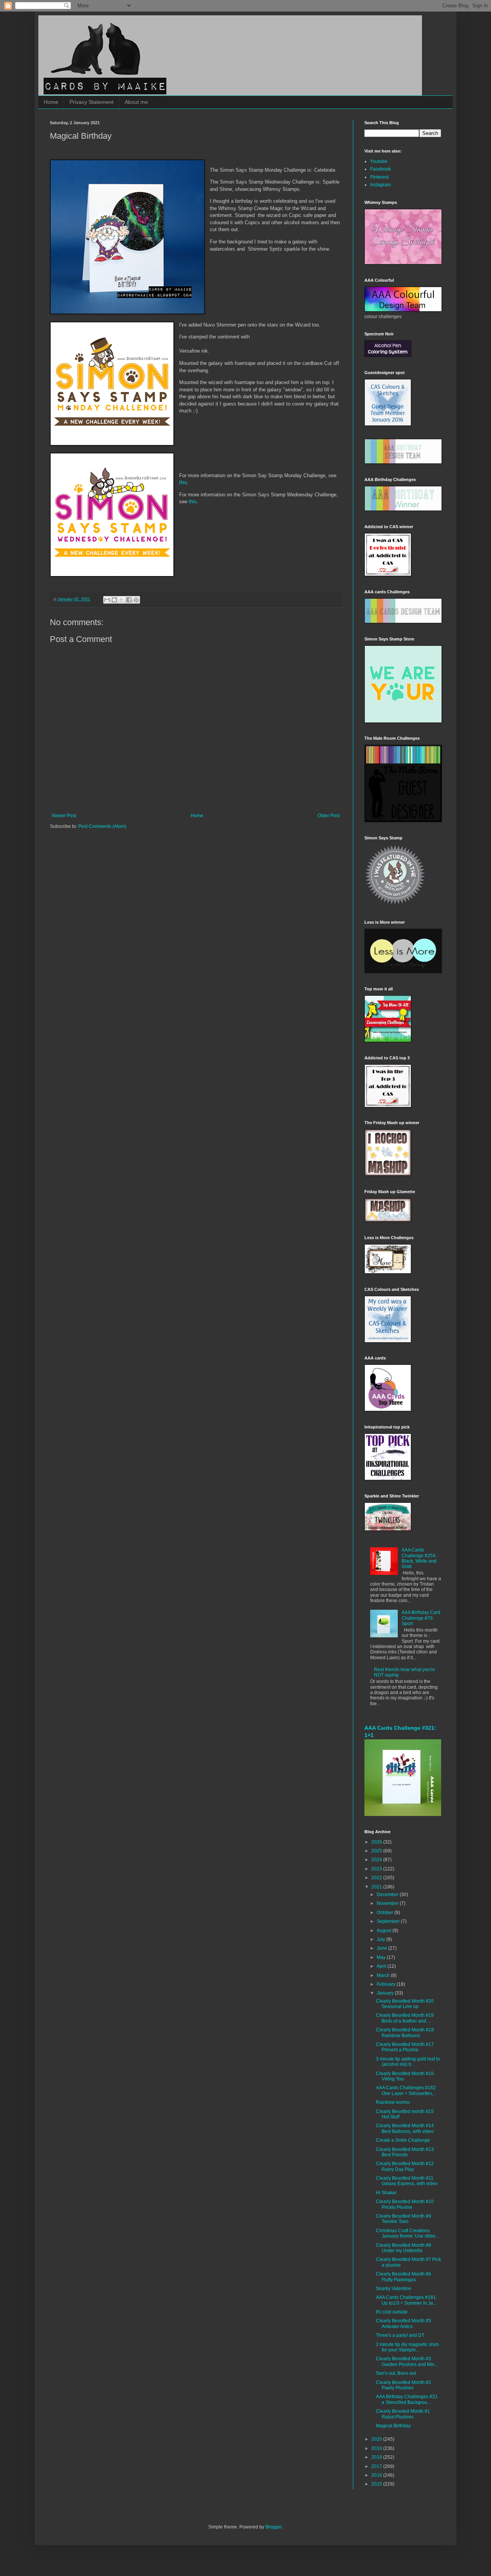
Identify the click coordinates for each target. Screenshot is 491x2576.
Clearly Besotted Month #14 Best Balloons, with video (405, 2128)
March (384, 1975)
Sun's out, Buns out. (396, 2373)
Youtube (379, 161)
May (382, 1957)
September (389, 1921)
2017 (377, 2466)
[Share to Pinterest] (136, 600)
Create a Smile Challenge (403, 2140)
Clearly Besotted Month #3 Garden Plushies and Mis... (407, 2361)
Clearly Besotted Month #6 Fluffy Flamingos (404, 2277)
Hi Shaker (386, 2193)
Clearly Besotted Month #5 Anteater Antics (404, 2323)
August (385, 1931)
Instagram (381, 185)
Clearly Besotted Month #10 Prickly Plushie (405, 2204)
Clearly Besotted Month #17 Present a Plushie (405, 2047)
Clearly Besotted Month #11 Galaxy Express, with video (407, 2181)
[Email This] (107, 600)
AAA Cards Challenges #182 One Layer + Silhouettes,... (406, 2090)
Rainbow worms (393, 2102)
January (386, 1993)
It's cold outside (392, 2312)
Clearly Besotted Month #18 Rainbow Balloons (405, 2033)
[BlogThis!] (114, 600)
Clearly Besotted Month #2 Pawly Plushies (404, 2385)
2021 (377, 1887)
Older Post (329, 816)
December (388, 1895)
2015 (377, 2484)
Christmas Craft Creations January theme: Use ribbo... (407, 2233)
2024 (377, 1860)
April (382, 1966)
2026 (377, 1842)
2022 (377, 1878)
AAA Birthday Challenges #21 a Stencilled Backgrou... (407, 2399)
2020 (377, 2439)
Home (51, 102)
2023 (377, 1869)
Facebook (381, 169)
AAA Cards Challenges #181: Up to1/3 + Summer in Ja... (406, 2300)
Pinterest (379, 177)
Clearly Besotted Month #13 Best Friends (405, 2152)
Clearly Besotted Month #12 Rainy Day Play (405, 2166)
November (388, 1903)
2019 (377, 2448)
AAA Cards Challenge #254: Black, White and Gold (419, 1558)
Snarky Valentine (394, 2289)
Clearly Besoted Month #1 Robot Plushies (403, 2414)
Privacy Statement (91, 102)
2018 (377, 2457)
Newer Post (64, 816)
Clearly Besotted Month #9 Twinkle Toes (404, 2219)
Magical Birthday (393, 2426)
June (382, 1948)
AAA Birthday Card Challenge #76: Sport (421, 1618)
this (183, 482)
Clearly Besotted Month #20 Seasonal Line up (405, 2004)
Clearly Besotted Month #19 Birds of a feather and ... (405, 2018)
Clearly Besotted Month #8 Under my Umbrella (404, 2248)
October (386, 1913)
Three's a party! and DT (400, 2335)
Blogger (274, 2527)
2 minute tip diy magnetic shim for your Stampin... (407, 2347)
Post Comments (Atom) (102, 826)
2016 (377, 2475)
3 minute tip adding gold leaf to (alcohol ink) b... (408, 2062)
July (381, 1939)
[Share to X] (122, 600)
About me (136, 102)
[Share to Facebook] (129, 600)
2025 (377, 1851)
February (387, 1984)
